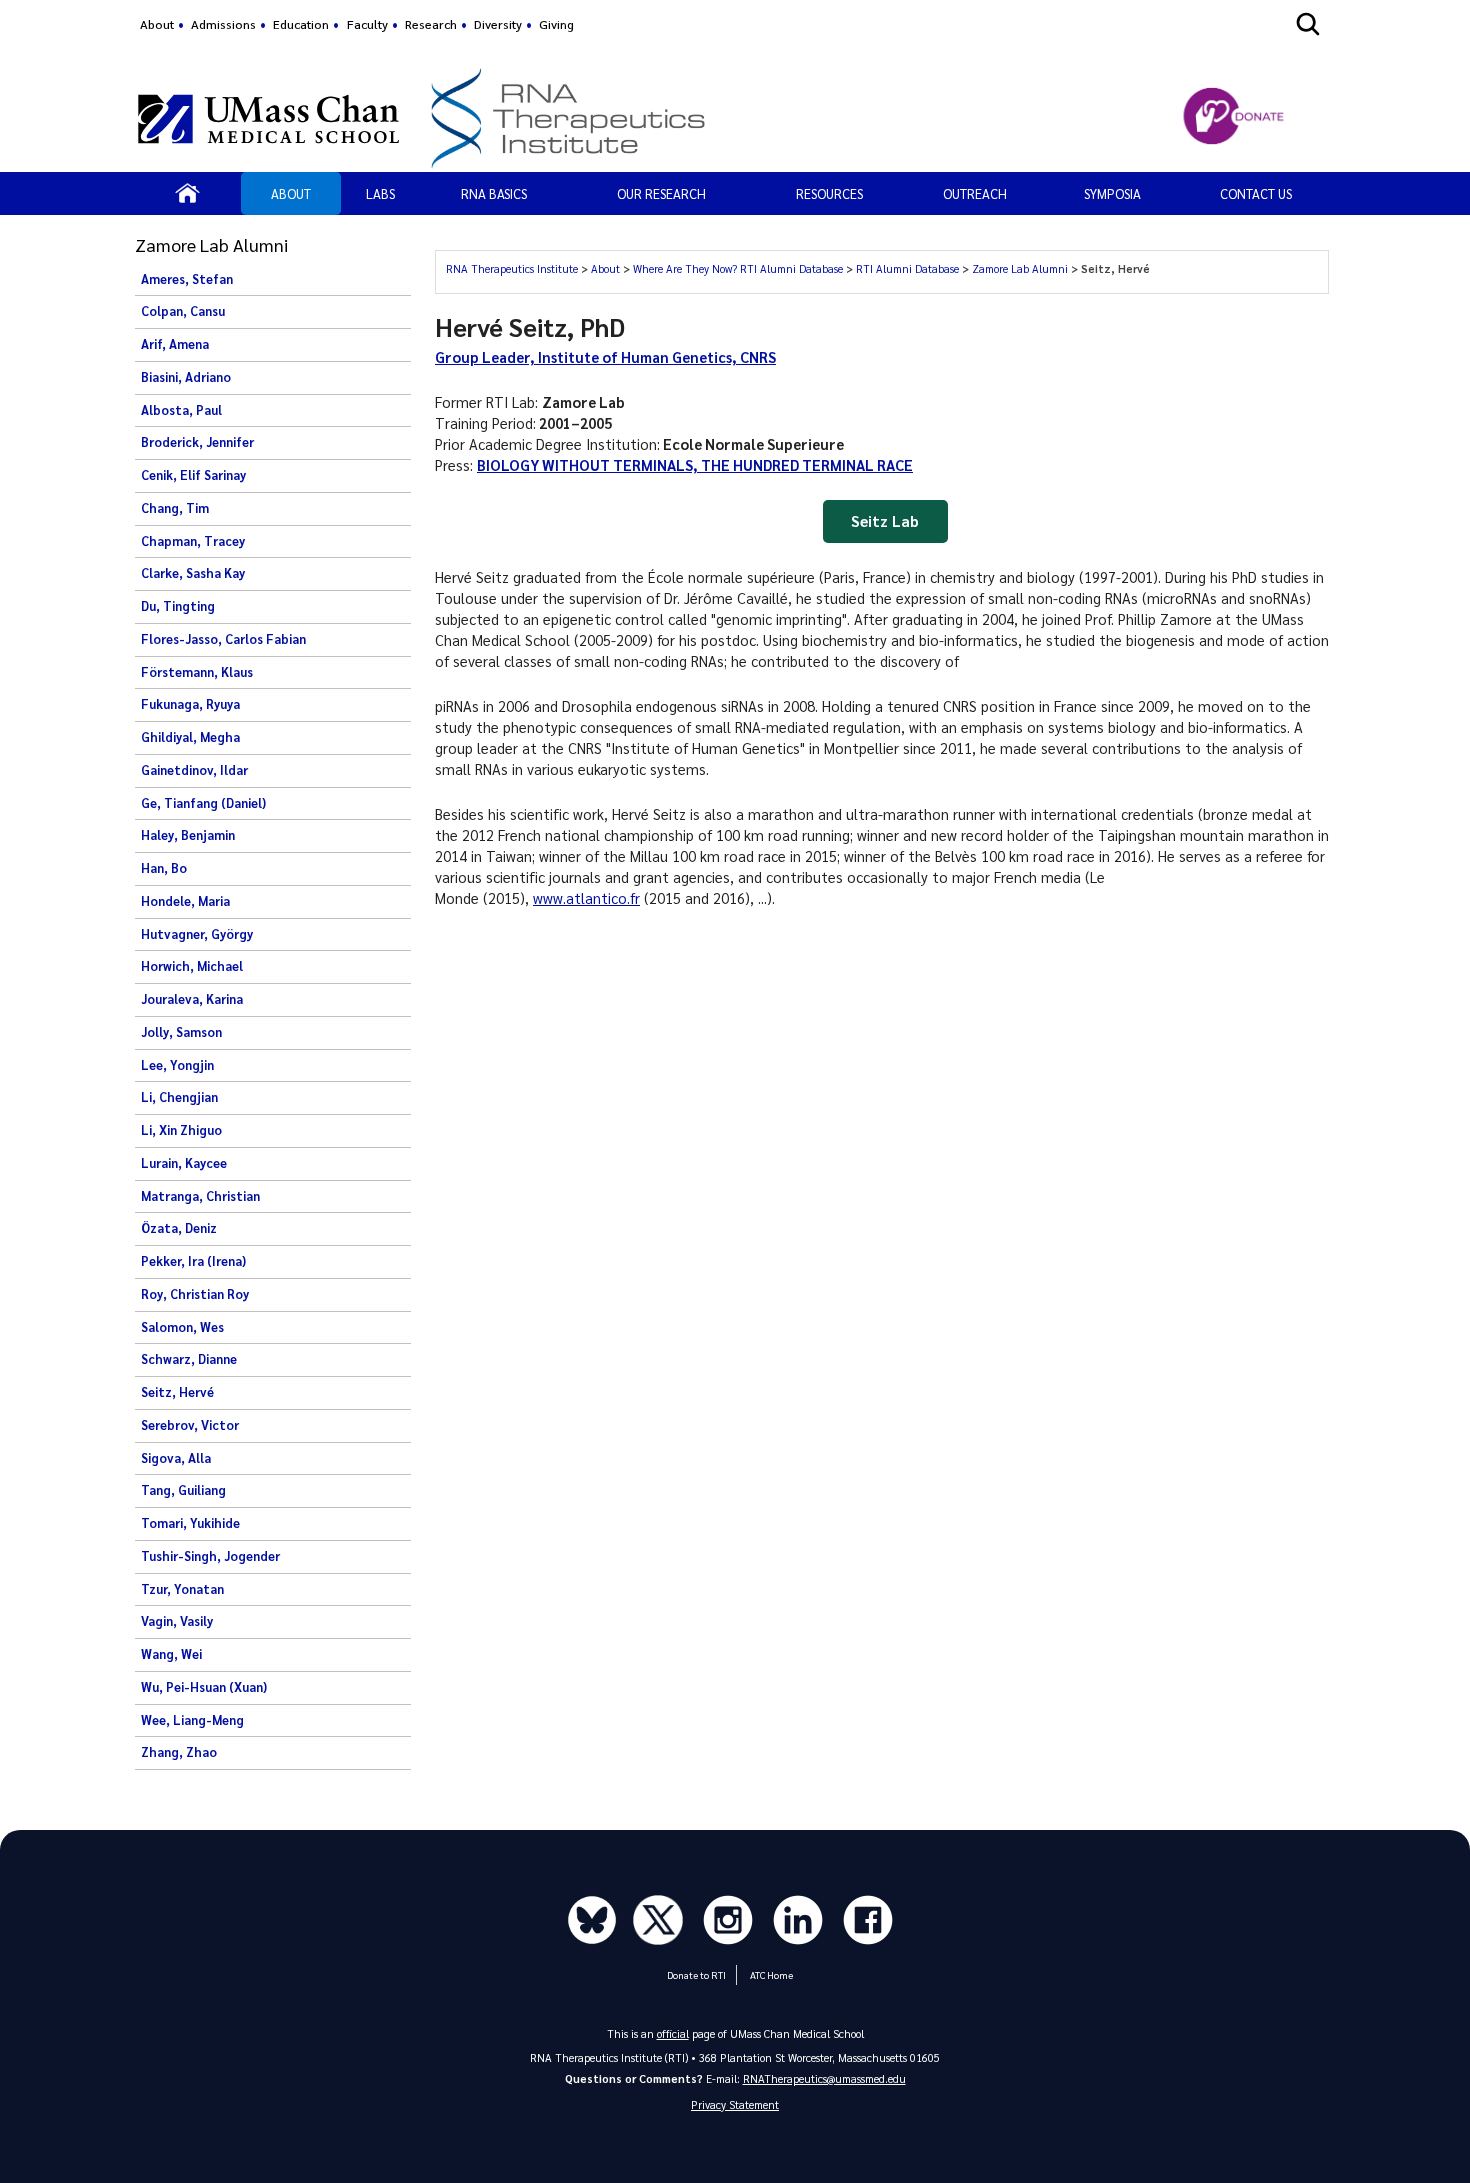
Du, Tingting (178, 606)
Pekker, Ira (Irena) (193, 1261)
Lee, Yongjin (177, 1065)
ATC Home (771, 1974)
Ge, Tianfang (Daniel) (203, 803)
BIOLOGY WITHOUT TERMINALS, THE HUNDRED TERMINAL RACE (695, 465)
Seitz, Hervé (177, 1392)
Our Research (661, 193)
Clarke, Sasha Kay (193, 573)
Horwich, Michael (192, 966)
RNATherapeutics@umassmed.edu (824, 2078)
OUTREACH (975, 193)
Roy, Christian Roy (195, 1294)
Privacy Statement (735, 2104)
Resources (829, 193)
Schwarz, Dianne (189, 1359)
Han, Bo (164, 868)
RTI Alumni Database (909, 268)
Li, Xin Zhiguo (181, 1130)
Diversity (498, 24)
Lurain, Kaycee (184, 1163)
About (157, 24)
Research (431, 24)
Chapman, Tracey (193, 541)
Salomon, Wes (182, 1327)
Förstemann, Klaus (197, 672)
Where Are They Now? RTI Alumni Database (739, 268)
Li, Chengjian (179, 1097)
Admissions (223, 24)
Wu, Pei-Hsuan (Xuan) (204, 1687)
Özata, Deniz (179, 1228)
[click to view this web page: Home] (188, 193)
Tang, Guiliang (183, 1490)
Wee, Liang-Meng (192, 1720)
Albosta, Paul (181, 410)
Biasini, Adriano (186, 377)
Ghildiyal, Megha (190, 737)
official (673, 2033)
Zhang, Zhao (179, 1752)
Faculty (367, 24)
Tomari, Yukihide (190, 1523)
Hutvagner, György (197, 934)
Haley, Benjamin (188, 835)
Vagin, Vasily (177, 1621)
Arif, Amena (175, 344)
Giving (556, 24)
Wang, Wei (171, 1654)
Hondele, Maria (185, 901)
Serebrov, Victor (190, 1425)
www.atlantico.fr (586, 898)
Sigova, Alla (176, 1458)
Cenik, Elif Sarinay (193, 475)
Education (301, 24)
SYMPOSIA (1112, 193)
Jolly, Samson (181, 1032)
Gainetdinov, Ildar (194, 770)
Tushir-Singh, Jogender (210, 1556)
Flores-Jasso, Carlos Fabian (223, 639)
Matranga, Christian (200, 1196)
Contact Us (1256, 193)
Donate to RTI (696, 1974)
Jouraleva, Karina (192, 999)
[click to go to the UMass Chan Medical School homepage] (268, 119)
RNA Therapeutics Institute (513, 268)
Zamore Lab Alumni (1021, 268)
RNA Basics (494, 193)
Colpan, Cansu (183, 311)
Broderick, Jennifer (197, 442)
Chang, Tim (175, 508)
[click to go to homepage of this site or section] (766, 118)
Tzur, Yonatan (182, 1589)
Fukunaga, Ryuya (190, 704)
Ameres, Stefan (187, 279)
